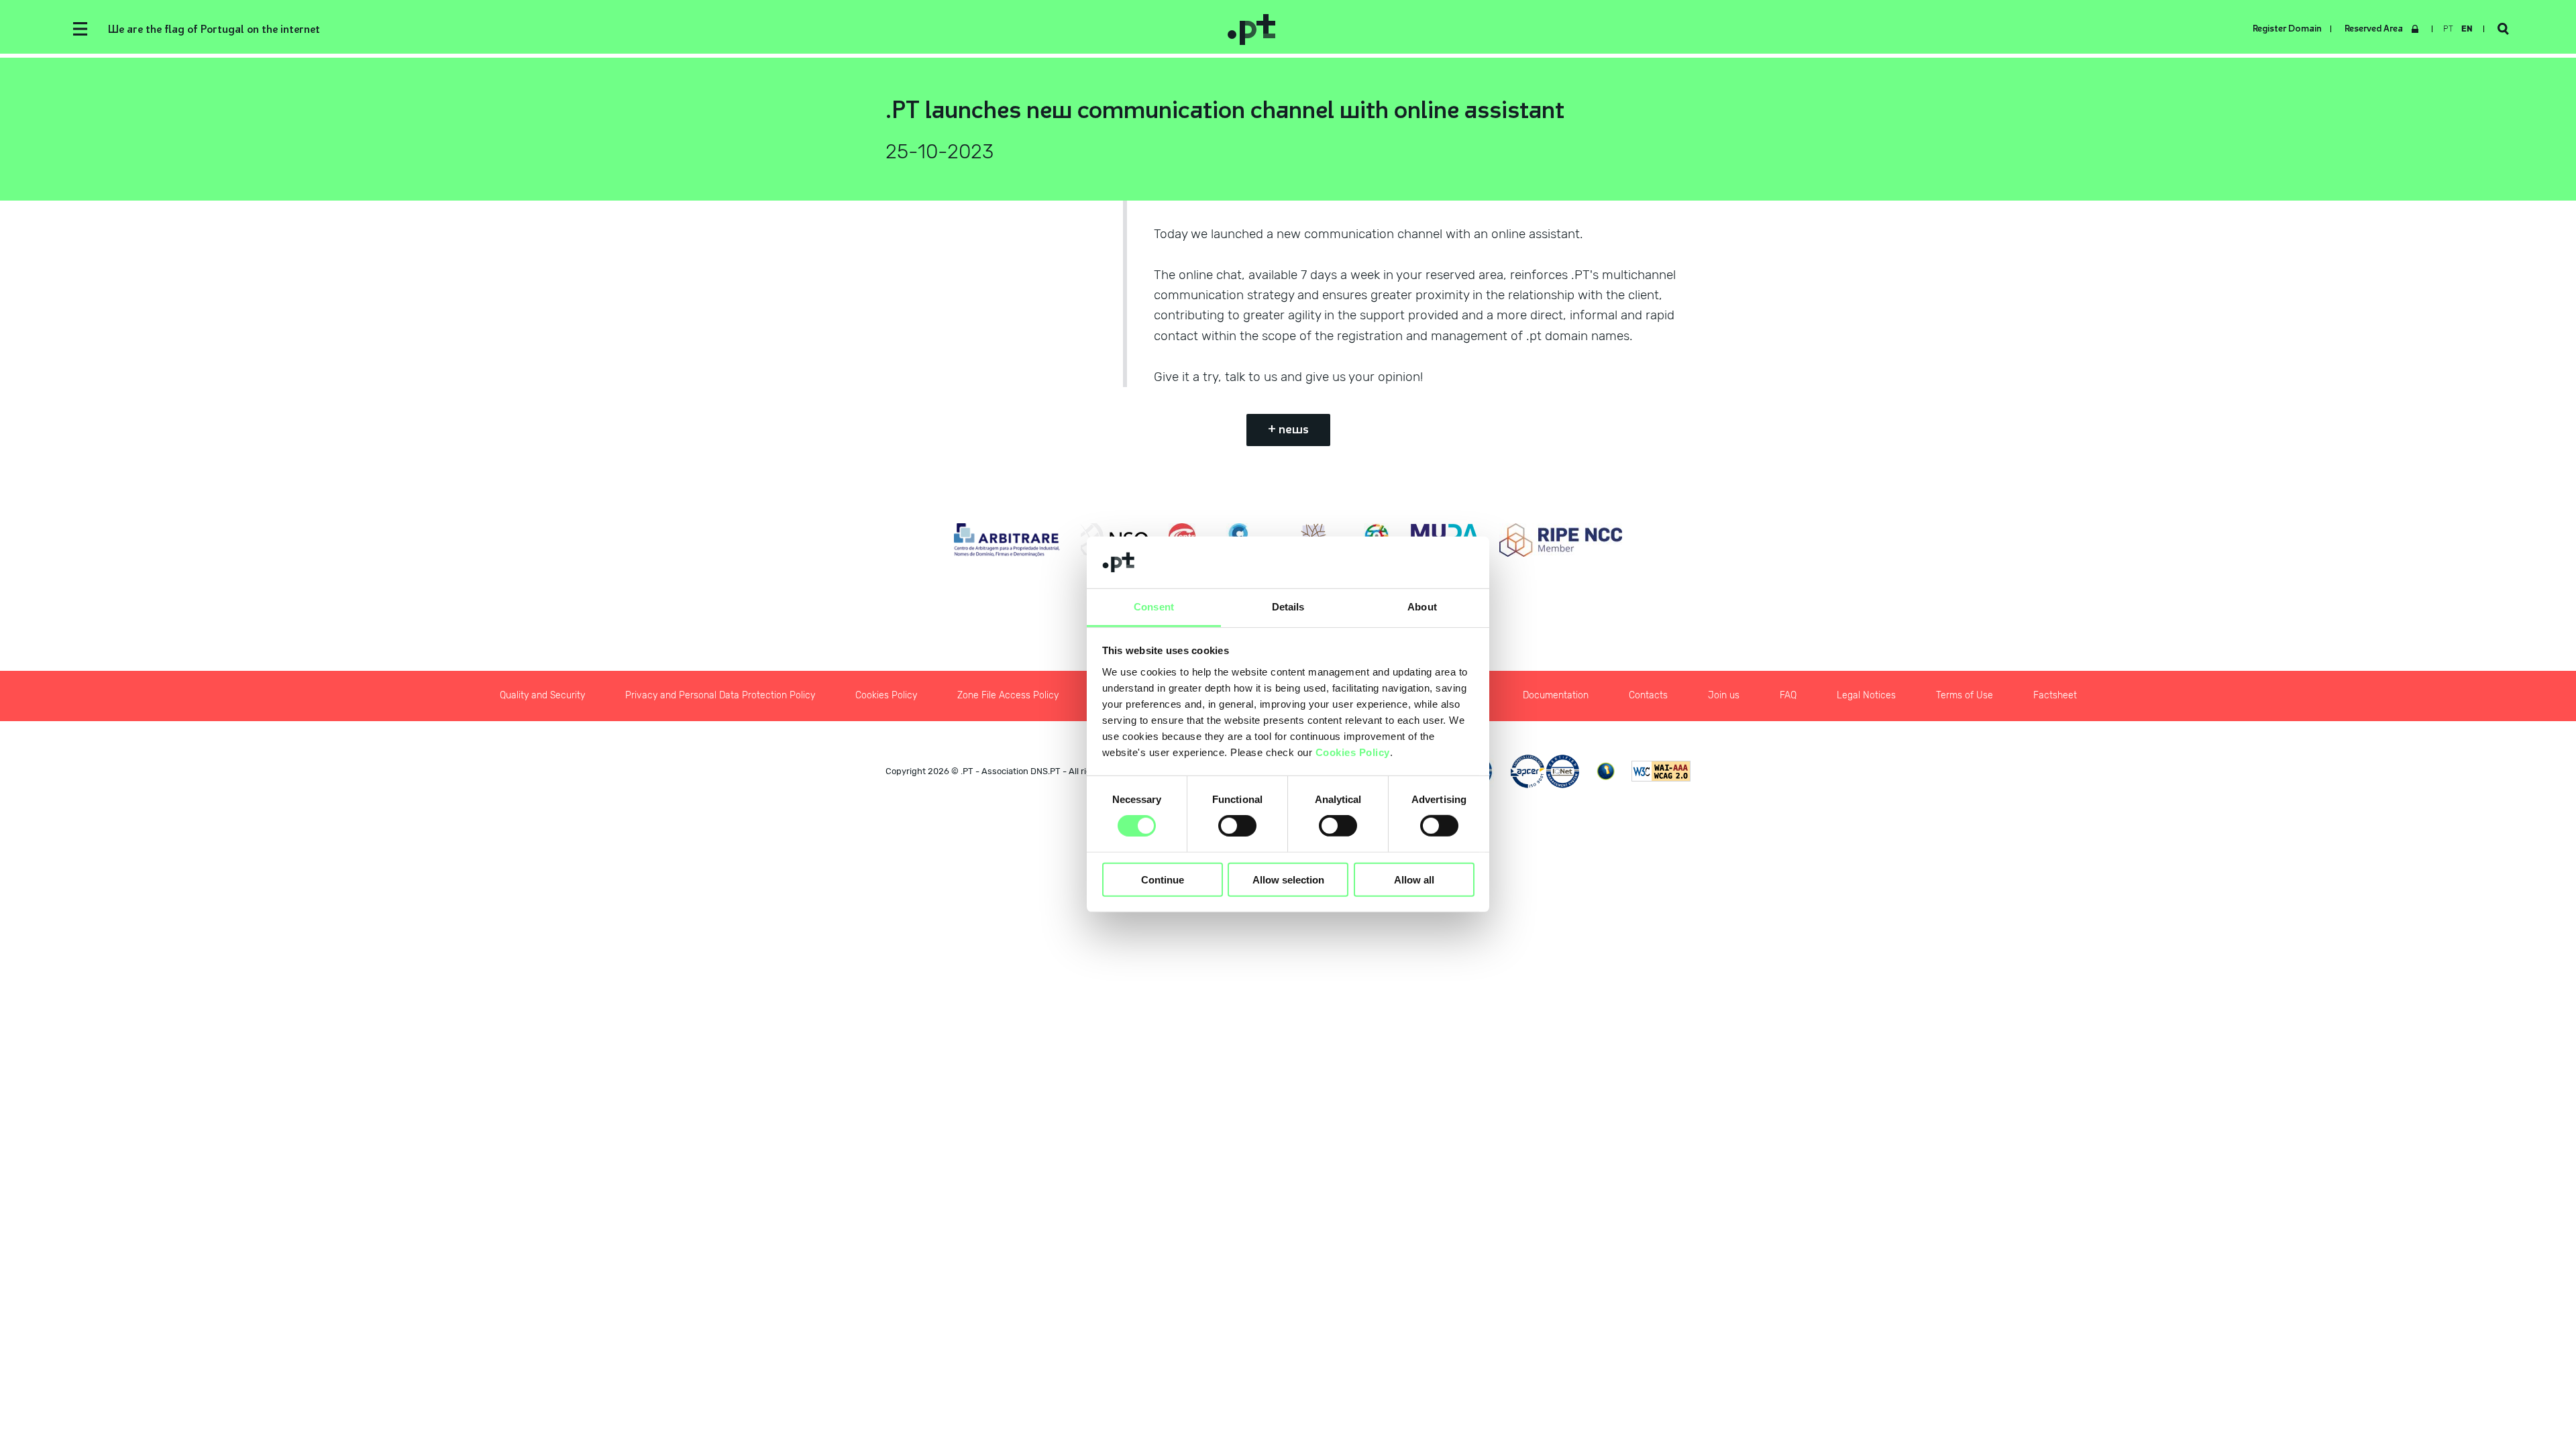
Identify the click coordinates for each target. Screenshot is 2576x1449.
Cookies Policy (1353, 752)
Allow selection (1288, 879)
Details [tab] (1288, 607)
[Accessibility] (1606, 771)
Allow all (1414, 879)
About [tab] (1422, 607)
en (2467, 29)
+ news (1288, 429)
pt (2448, 29)
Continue (1163, 879)
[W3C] (1661, 771)
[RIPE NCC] (1561, 540)
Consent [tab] (1154, 607)
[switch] (1237, 826)
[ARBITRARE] (1007, 540)
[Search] (2503, 29)
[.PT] (1761, 29)
